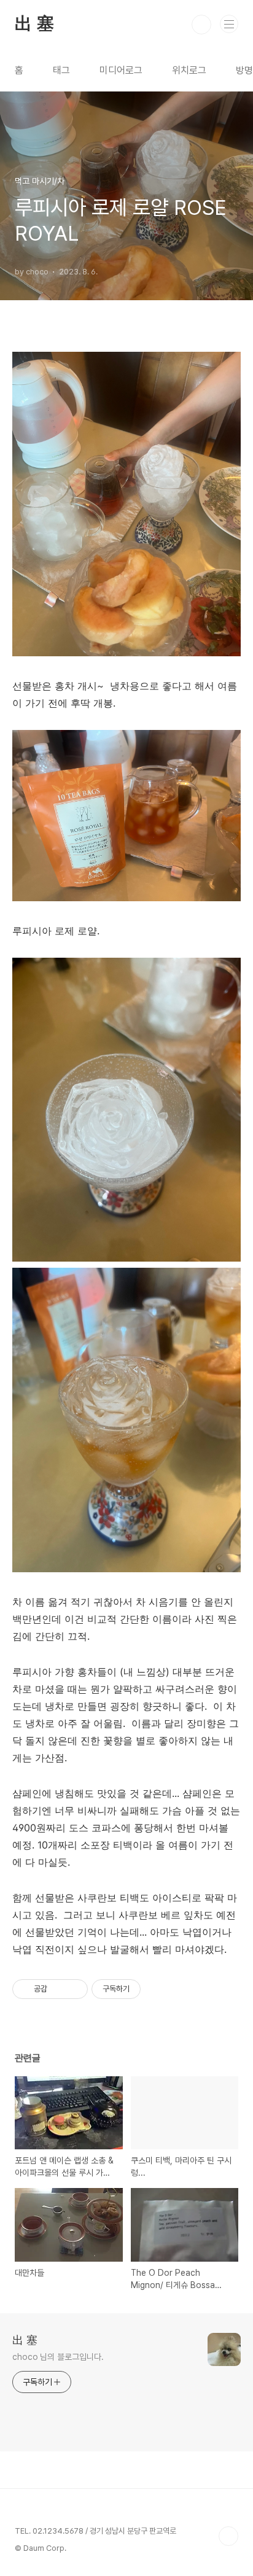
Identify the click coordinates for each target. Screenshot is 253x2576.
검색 (201, 25)
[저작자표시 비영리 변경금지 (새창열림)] (157, 1989)
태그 (61, 70)
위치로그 (189, 70)
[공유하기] (59, 1989)
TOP (228, 2536)
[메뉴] (229, 24)
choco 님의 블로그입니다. (58, 2357)
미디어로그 (121, 70)
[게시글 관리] (74, 1989)
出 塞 (34, 25)
